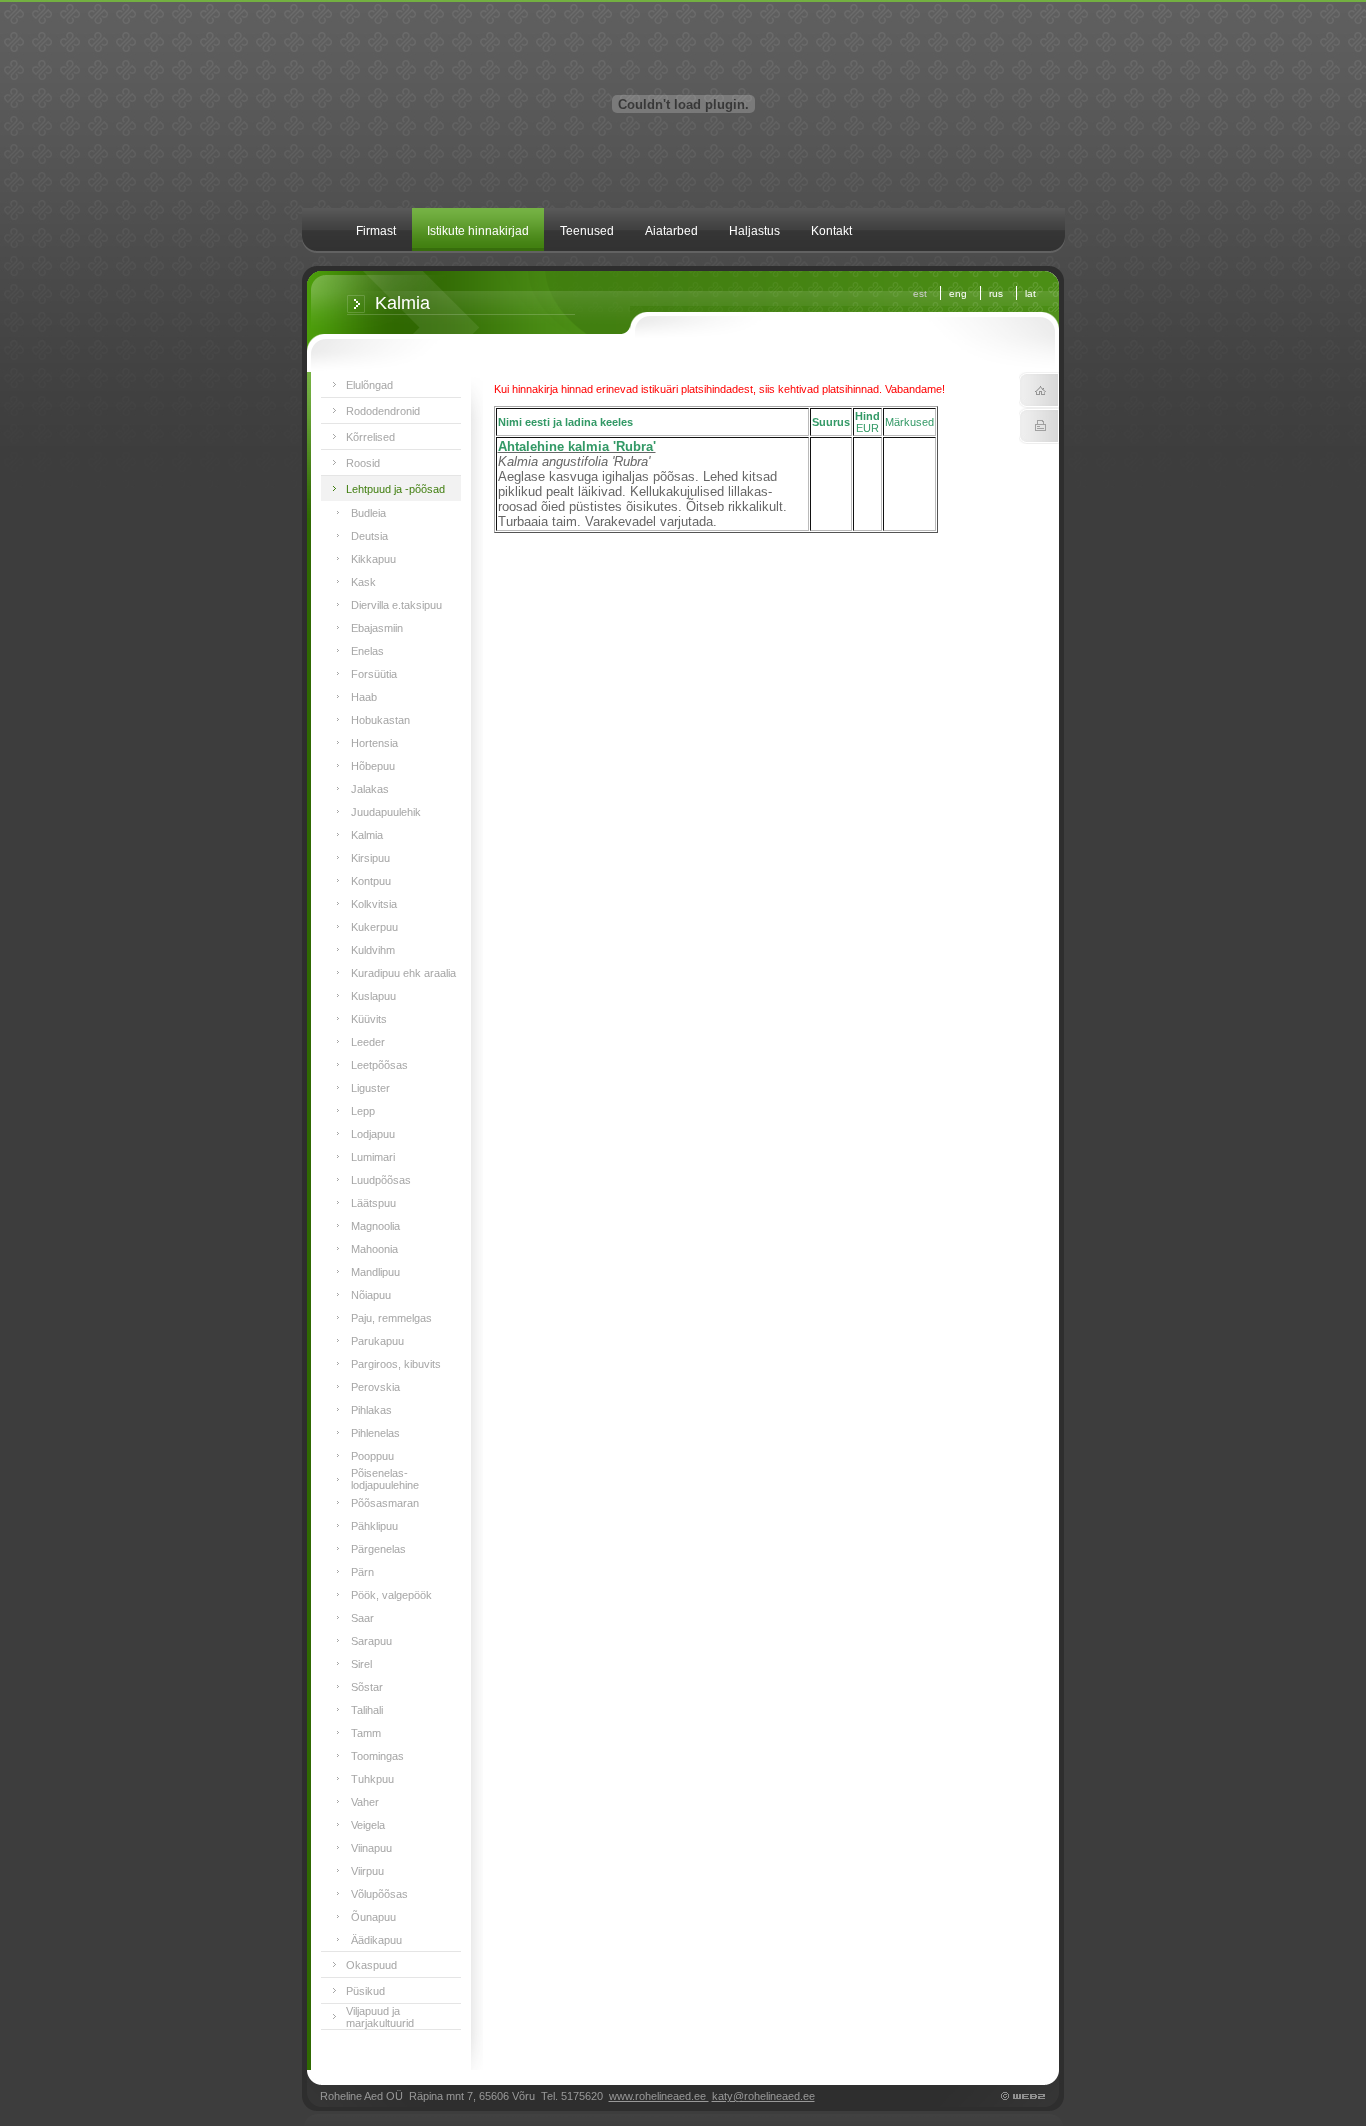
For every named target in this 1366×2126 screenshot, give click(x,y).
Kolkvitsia (374, 904)
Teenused (587, 231)
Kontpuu (371, 881)
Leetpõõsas (379, 1065)
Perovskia (375, 1387)
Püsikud (365, 1991)
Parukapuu (377, 1341)
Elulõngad (369, 385)
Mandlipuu (375, 1272)
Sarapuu (371, 1641)
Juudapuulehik (386, 812)
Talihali (367, 1710)
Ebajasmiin (377, 628)
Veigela (368, 1825)
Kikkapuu (373, 559)
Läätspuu (373, 1203)
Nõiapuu (371, 1295)
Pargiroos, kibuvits (396, 1364)
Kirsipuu (370, 858)
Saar (362, 1618)
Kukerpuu (374, 927)
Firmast (376, 231)
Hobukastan (380, 720)
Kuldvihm (373, 950)
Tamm (366, 1733)
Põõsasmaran (385, 1503)
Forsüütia (374, 674)
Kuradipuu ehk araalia (403, 973)
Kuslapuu (373, 996)
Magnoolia (375, 1226)
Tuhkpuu (372, 1779)
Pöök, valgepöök (391, 1595)
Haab (364, 697)
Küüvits (369, 1019)
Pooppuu (372, 1456)
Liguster (370, 1088)
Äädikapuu (376, 1940)
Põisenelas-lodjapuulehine (385, 1479)
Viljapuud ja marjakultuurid (380, 2017)
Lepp (363, 1111)
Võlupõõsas (379, 1894)
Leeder (368, 1042)
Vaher (365, 1802)
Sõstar (367, 1687)
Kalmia (367, 835)
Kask (363, 582)
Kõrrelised (370, 437)
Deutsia (369, 536)
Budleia (368, 513)
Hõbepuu (373, 766)
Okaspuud (371, 1965)
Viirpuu (367, 1871)
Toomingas (377, 1756)
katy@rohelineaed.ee (763, 2096)
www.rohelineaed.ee (659, 2096)
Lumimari (373, 1157)
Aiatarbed (671, 231)
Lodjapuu (373, 1134)
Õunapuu (373, 1917)
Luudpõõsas (381, 1180)
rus (996, 293)
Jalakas (370, 789)
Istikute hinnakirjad (478, 231)
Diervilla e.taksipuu (396, 605)
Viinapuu (371, 1848)
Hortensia (374, 743)
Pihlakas (371, 1410)
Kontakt (831, 231)
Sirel (361, 1664)
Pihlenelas (375, 1433)
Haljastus (754, 231)
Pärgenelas (378, 1549)
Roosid (363, 463)
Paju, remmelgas (391, 1318)
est (920, 293)
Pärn (362, 1572)
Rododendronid (383, 411)
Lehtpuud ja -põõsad (395, 489)
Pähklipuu (374, 1526)
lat (1030, 293)
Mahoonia (374, 1249)
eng (958, 293)
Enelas (367, 651)
